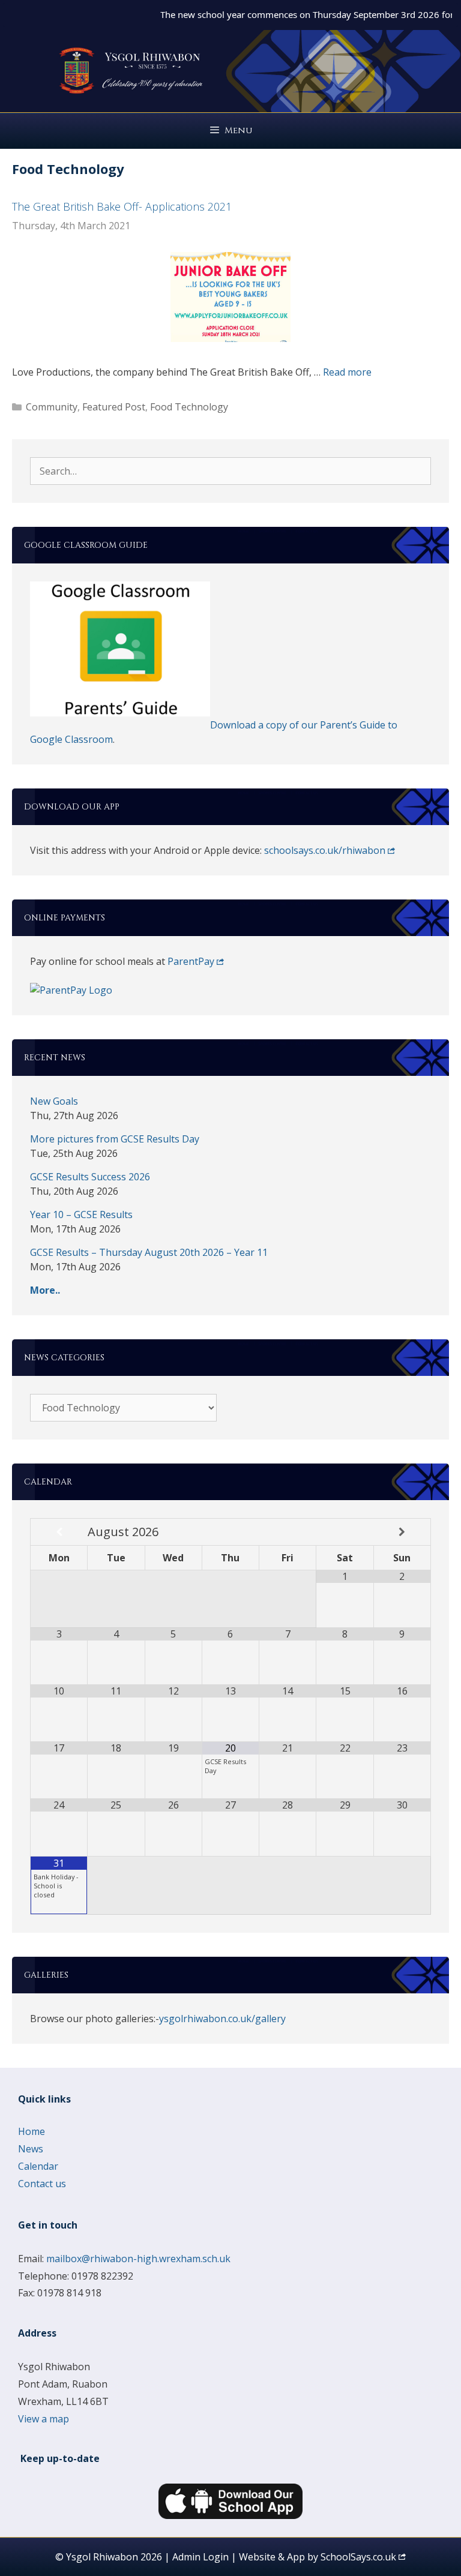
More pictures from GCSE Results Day (115, 1139)
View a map (44, 2419)
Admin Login (200, 2557)
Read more (347, 372)
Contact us (42, 2184)
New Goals (54, 1101)
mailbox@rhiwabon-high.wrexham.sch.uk (138, 2259)
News (31, 2149)
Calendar (38, 2166)
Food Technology (189, 407)
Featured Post (114, 407)
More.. (45, 1290)
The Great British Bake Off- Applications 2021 (122, 206)
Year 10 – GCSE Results (81, 1214)
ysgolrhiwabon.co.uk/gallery (222, 2019)
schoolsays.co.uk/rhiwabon (325, 850)
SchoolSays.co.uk (358, 2557)
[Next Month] (402, 1532)
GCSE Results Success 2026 (90, 1177)
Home (32, 2131)
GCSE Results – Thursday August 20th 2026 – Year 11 (149, 1252)
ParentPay (191, 961)
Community (52, 407)
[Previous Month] (59, 1532)
